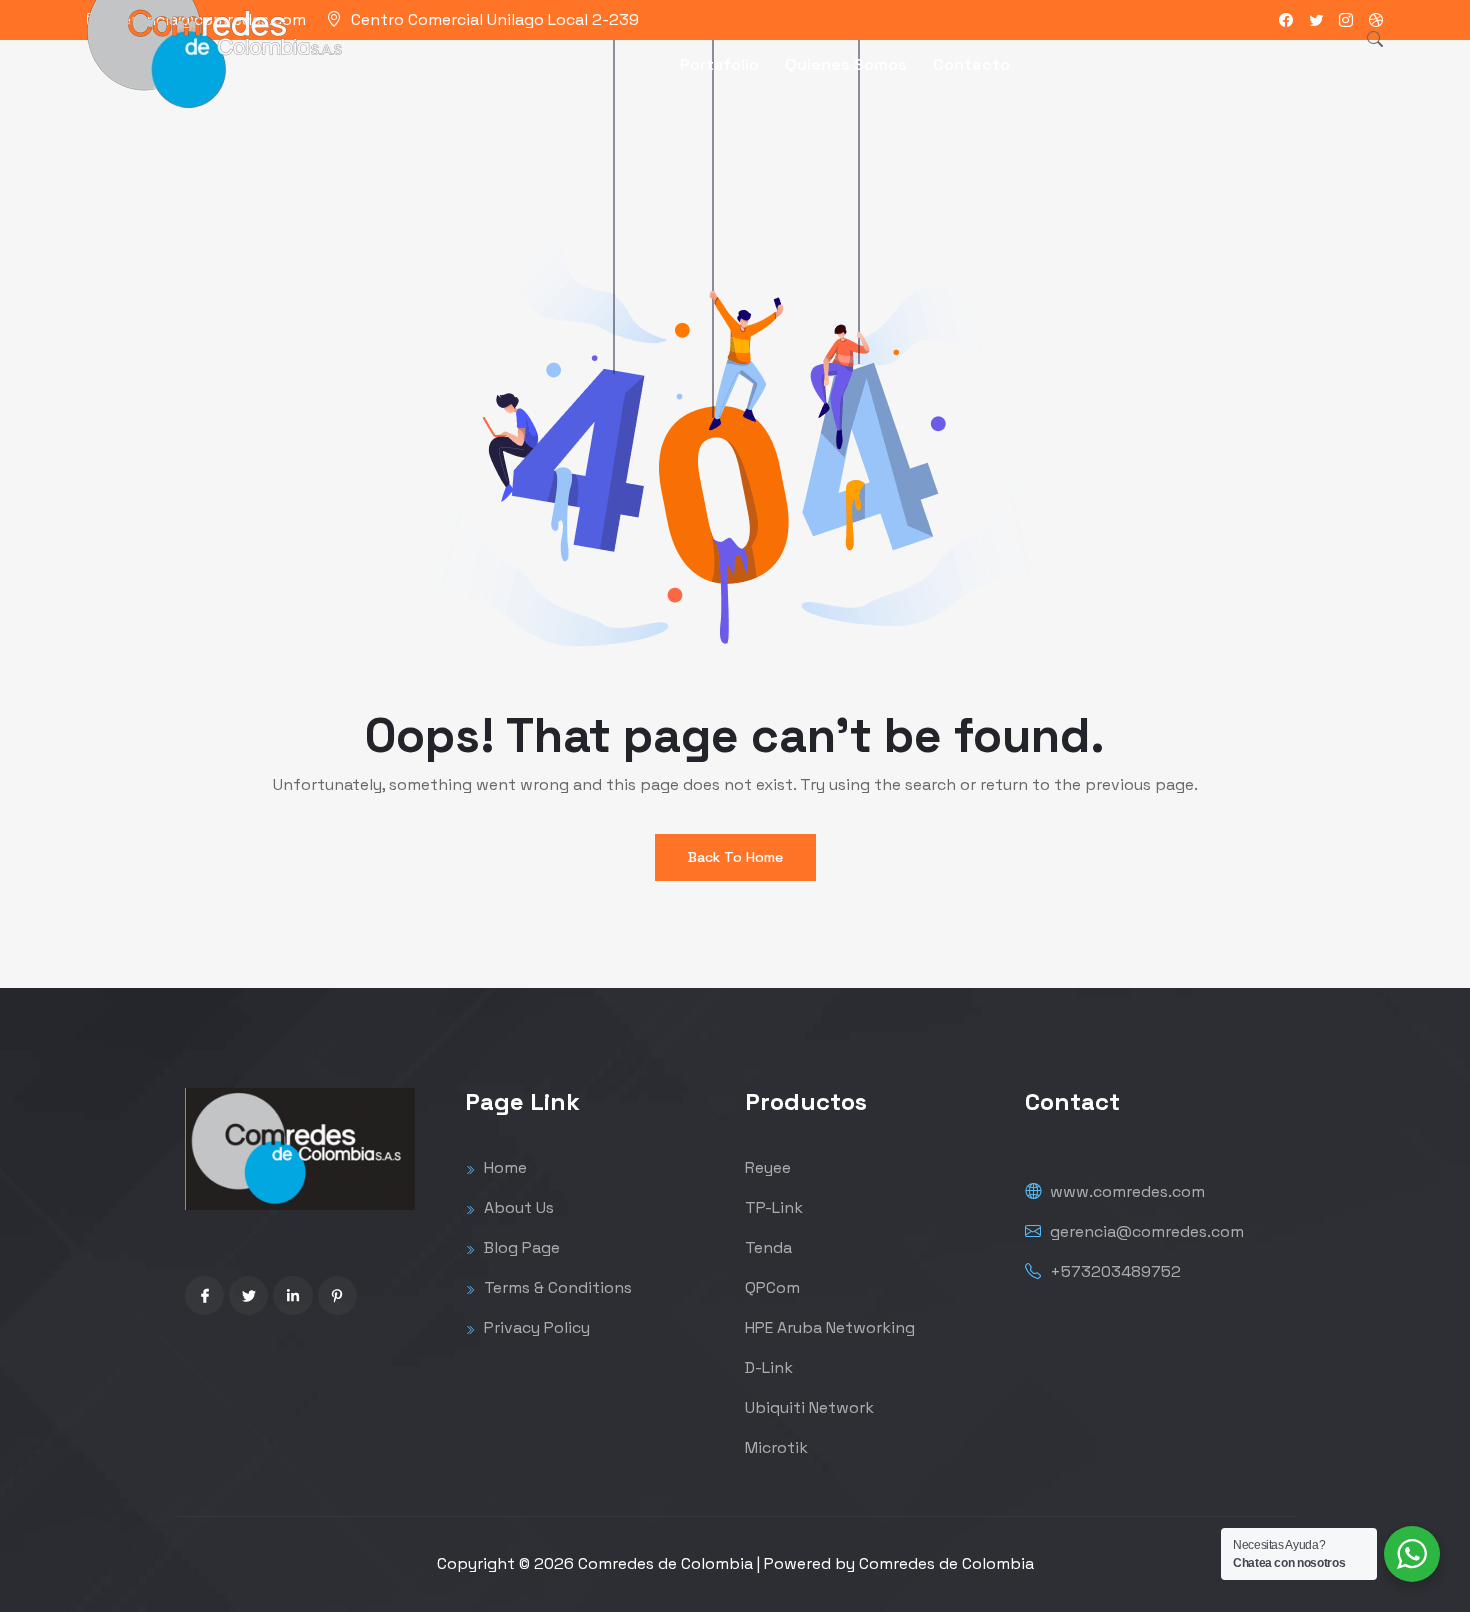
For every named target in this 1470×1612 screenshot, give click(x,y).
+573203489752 (1113, 1271)
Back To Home (735, 857)
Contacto (971, 64)
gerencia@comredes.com (1145, 1231)
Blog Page (520, 1247)
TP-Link (774, 1207)
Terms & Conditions (556, 1287)
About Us (517, 1207)
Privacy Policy (535, 1327)
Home (503, 1167)
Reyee (768, 1167)
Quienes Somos (846, 64)
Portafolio (719, 64)
